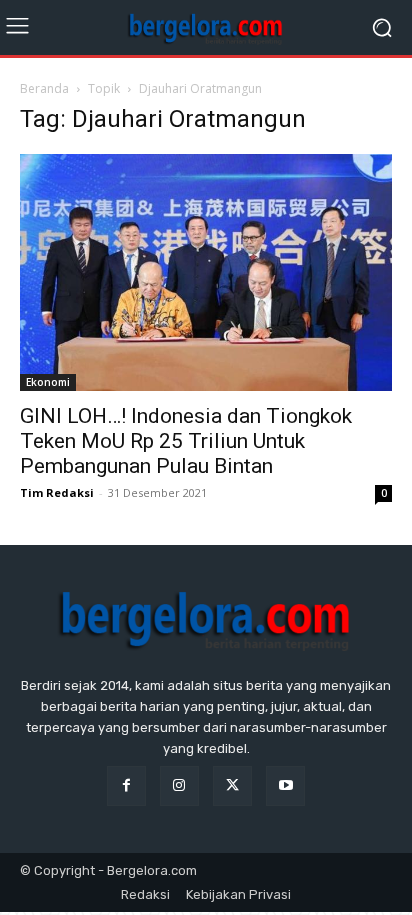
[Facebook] (126, 785)
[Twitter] (232, 785)
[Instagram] (179, 785)
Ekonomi (48, 382)
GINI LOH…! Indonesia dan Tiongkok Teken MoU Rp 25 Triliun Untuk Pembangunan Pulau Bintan (186, 441)
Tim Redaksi (57, 492)
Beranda (44, 88)
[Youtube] (285, 785)
